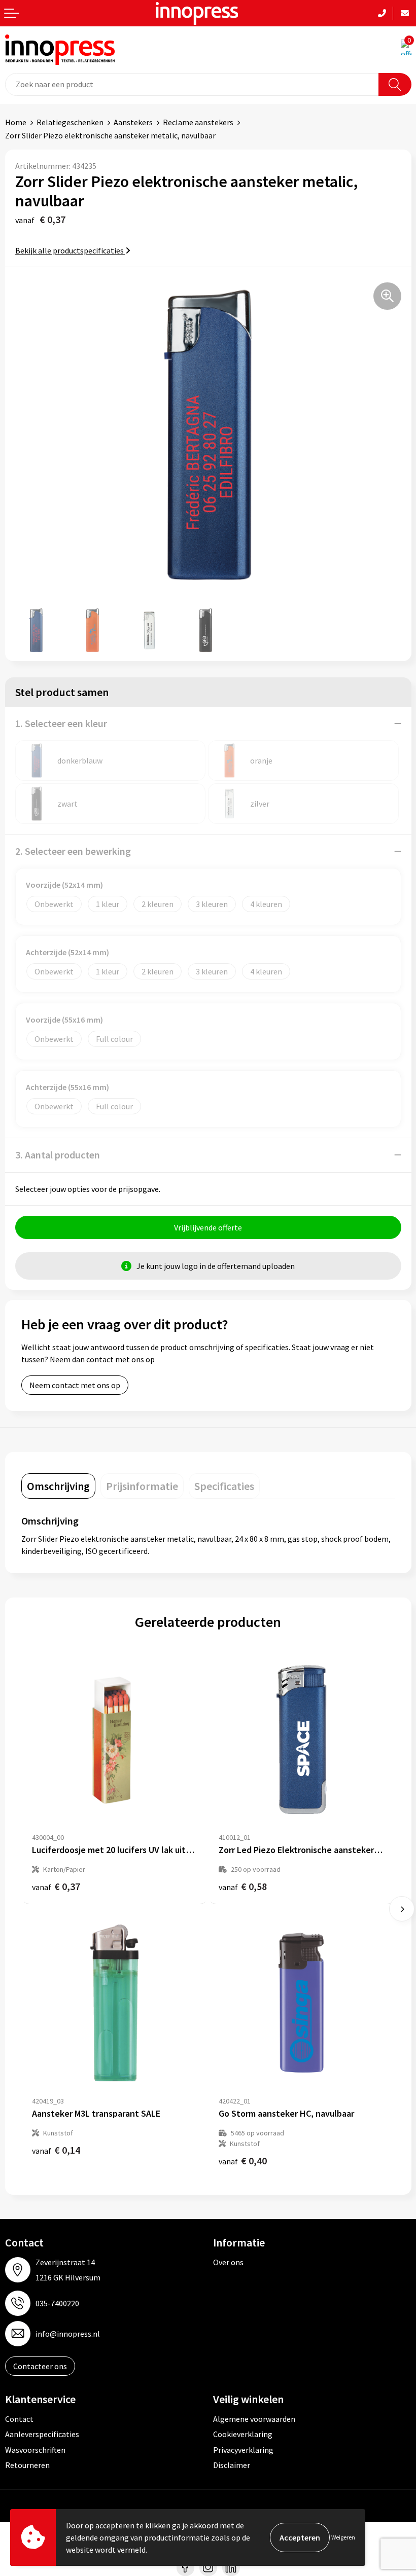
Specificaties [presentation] (224, 1486)
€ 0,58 (243, 1886)
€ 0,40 (243, 2161)
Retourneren (27, 2465)
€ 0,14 (56, 2150)
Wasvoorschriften (35, 2450)
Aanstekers (133, 122)
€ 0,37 (56, 1886)
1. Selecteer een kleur (61, 723)
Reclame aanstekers (198, 122)
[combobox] (192, 84)
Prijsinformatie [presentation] (142, 1486)
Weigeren (343, 2537)
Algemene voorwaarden (254, 2419)
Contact (19, 2419)
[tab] (58, 1486)
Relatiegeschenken (70, 122)
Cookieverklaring (243, 2434)
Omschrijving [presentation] (58, 1486)
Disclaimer (232, 2465)
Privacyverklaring (243, 2450)
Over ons (228, 2262)
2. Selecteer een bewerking (73, 851)
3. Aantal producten (58, 1155)
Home (16, 122)
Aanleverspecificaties (42, 2434)
